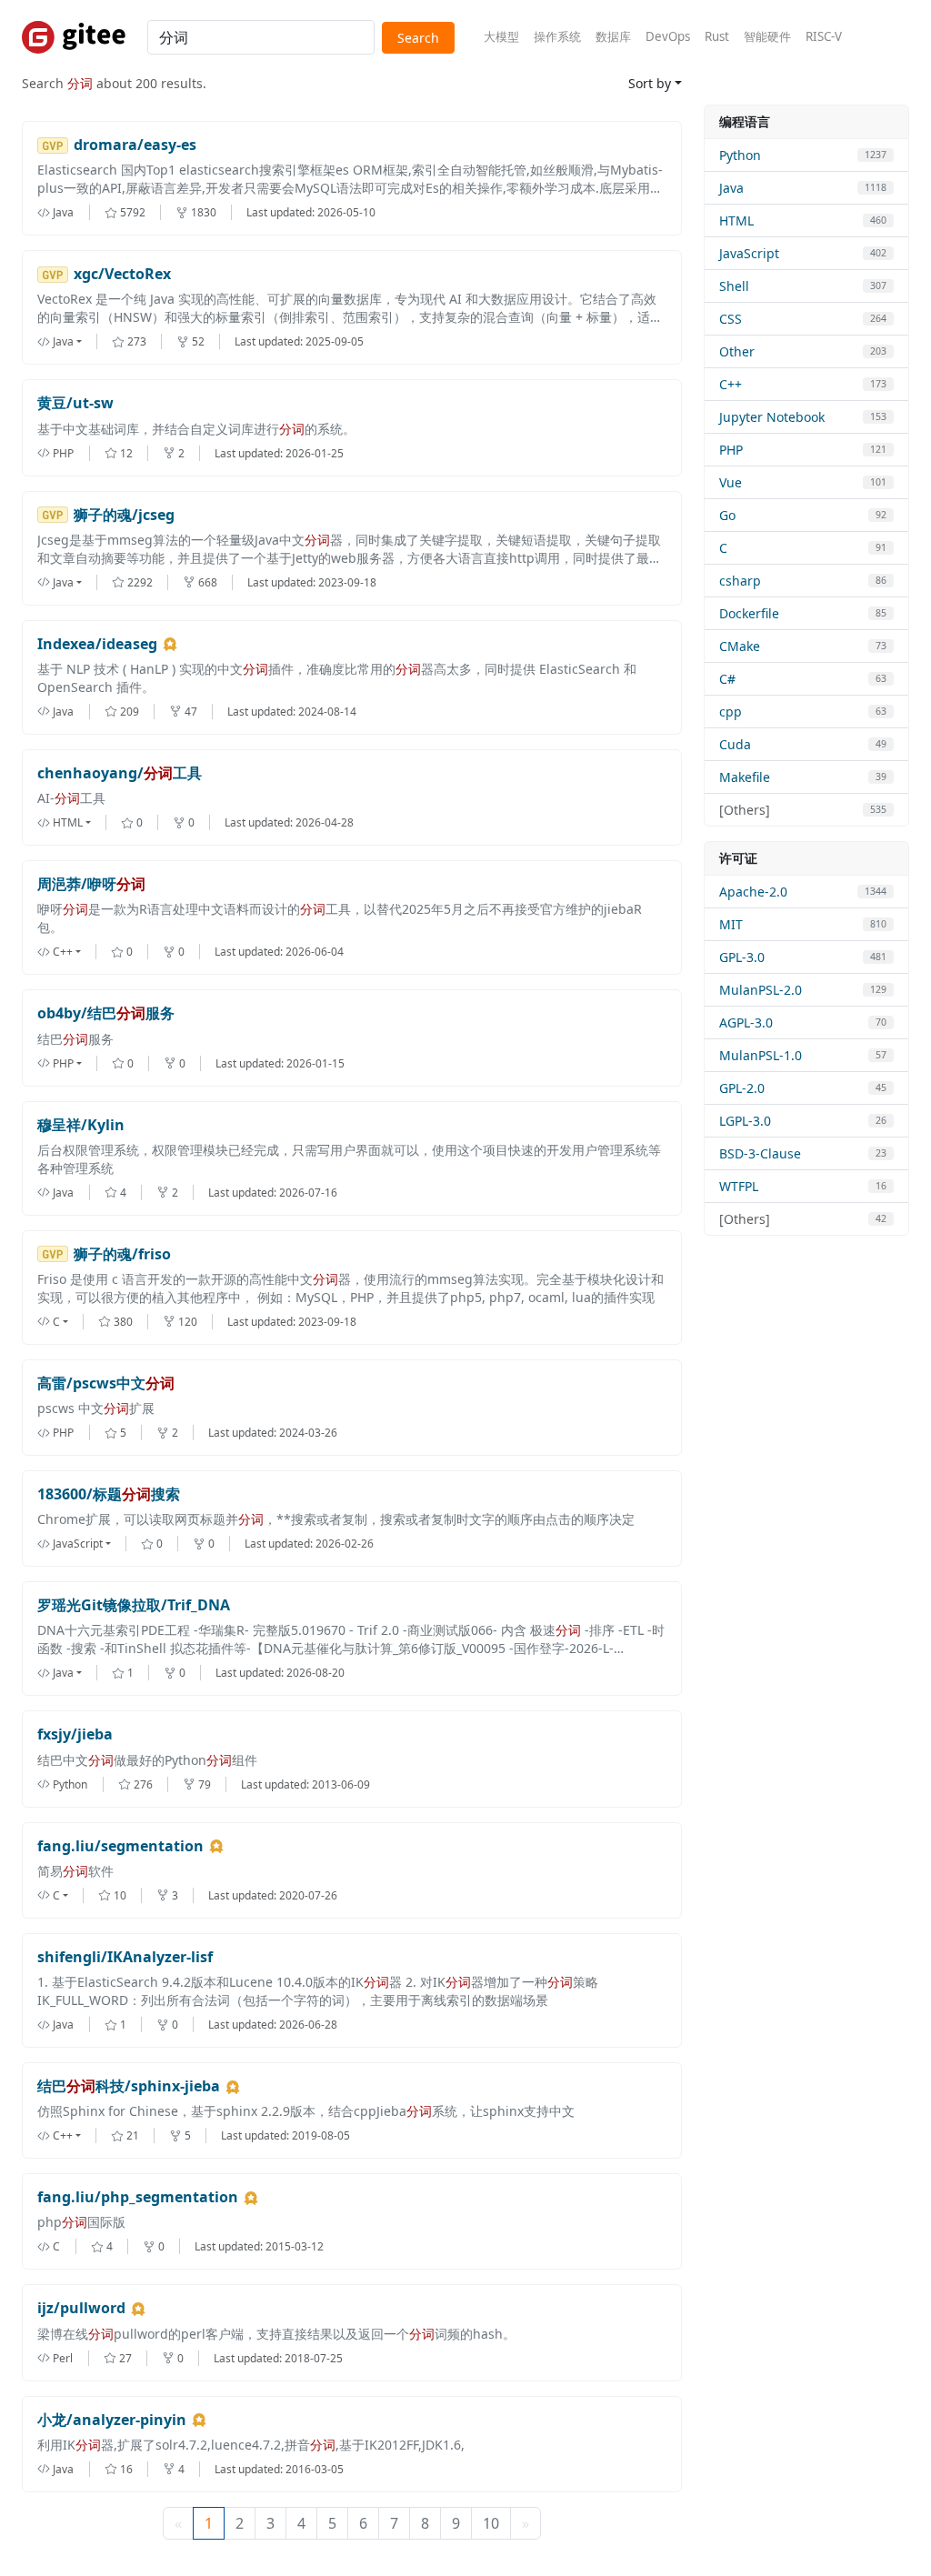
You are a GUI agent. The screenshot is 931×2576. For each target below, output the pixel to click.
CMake (740, 646)
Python (740, 155)
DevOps (668, 36)
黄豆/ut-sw (75, 403)
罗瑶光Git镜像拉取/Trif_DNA (134, 1605)
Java (731, 188)
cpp (731, 712)
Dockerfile (749, 613)
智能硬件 (767, 36)
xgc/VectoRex (122, 274)
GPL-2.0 (742, 1088)
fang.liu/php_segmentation (138, 2197)
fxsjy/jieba (75, 1734)
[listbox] (75, 341)
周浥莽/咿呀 (91, 884)
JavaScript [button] (78, 1544)
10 (491, 2523)
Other (737, 351)
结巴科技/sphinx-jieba (129, 2086)
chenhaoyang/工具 (120, 773)
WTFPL (739, 1186)
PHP (731, 450)
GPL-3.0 (742, 957)
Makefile (745, 777)
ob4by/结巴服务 (106, 1013)
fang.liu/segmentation (120, 1846)
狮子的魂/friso (122, 1254)
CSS (731, 319)
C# (727, 679)
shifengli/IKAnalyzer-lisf (125, 1957)
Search (418, 38)
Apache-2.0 (753, 892)
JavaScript (749, 253)
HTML (736, 221)
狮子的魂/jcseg (124, 515)
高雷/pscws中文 (106, 1383)
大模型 (501, 36)
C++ (731, 384)
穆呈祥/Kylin (81, 1125)
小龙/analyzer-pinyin (112, 2420)
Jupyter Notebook (772, 417)
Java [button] (63, 341)
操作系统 (557, 36)
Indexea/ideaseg (97, 644)
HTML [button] (68, 822)
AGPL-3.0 (746, 1022)
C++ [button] (63, 952)
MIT (731, 924)
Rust (717, 36)
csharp (740, 581)
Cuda (735, 744)
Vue (731, 482)
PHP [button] (63, 1063)
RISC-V (824, 36)
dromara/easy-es (135, 145)
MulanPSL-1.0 (761, 1055)
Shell (734, 286)
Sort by (650, 83)
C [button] (56, 1322)
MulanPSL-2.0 (761, 990)
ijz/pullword (81, 2308)
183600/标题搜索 (109, 1494)
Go (727, 515)
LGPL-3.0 (745, 1121)
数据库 (613, 36)
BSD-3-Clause (760, 1153)
